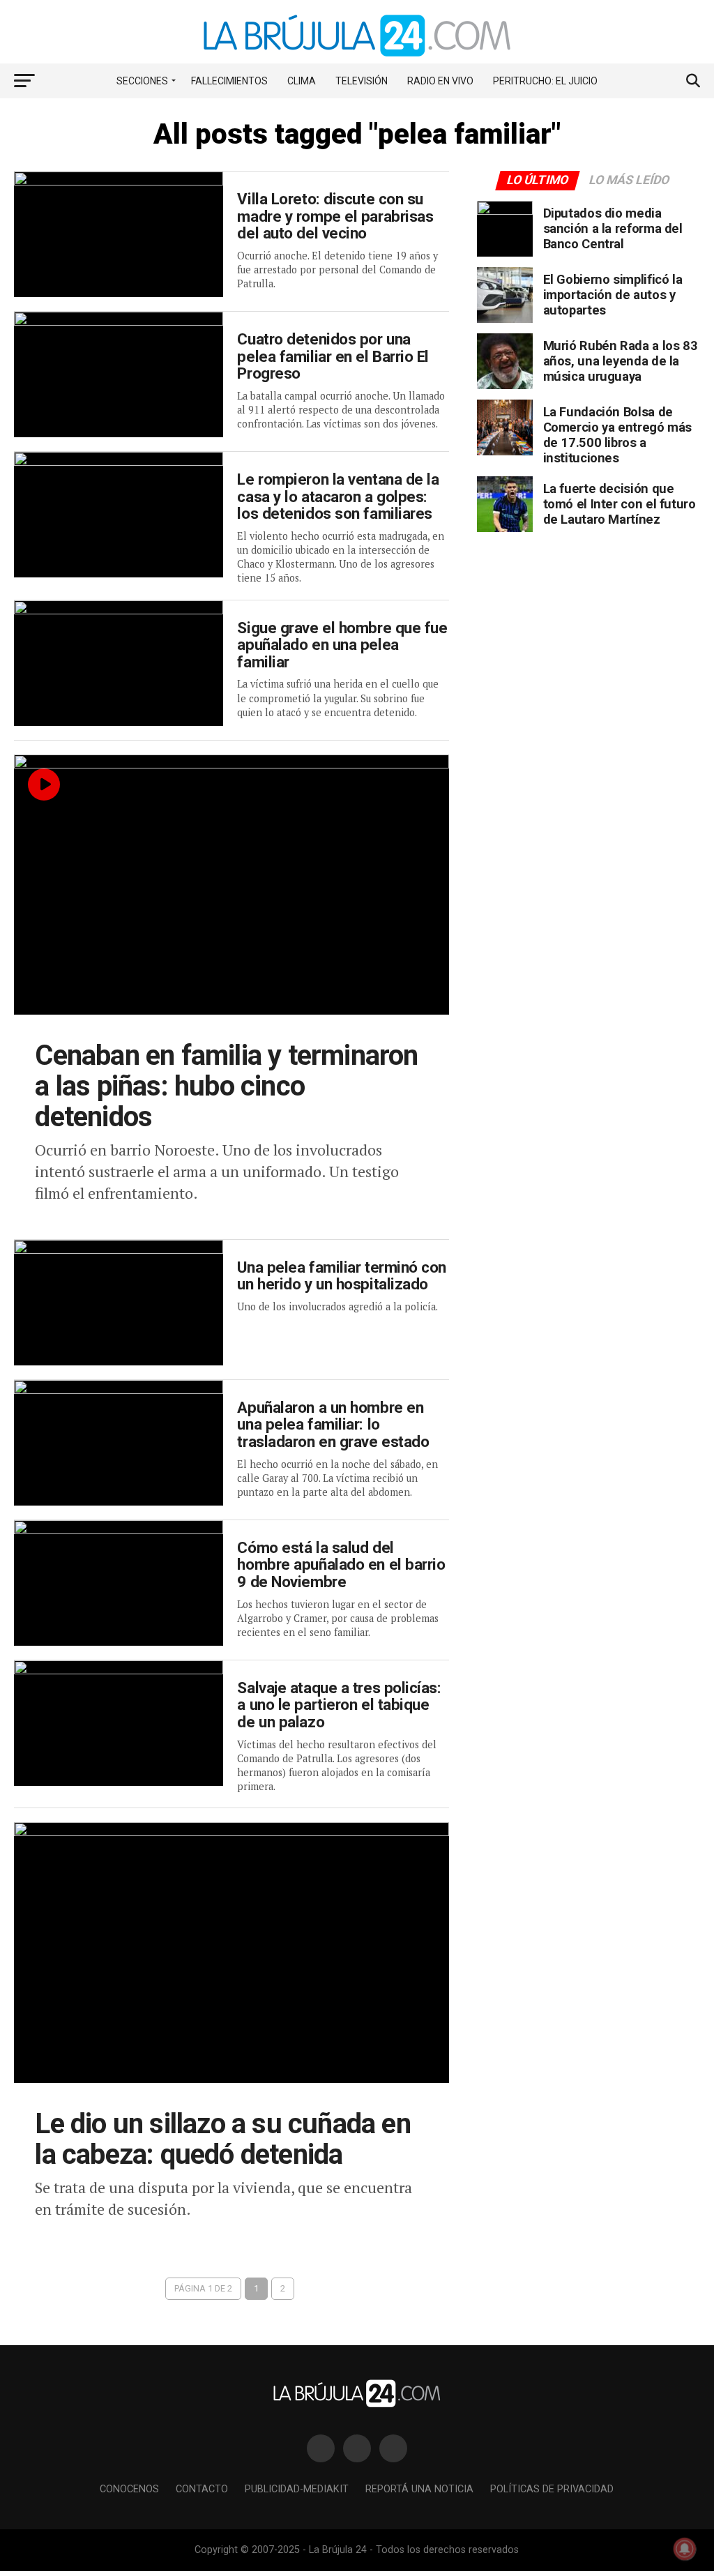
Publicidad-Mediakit (297, 2489)
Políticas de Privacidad (552, 2489)
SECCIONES (142, 81)
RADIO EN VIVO (440, 81)
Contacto (202, 2489)
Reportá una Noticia (419, 2489)
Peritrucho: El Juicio (545, 81)
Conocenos (129, 2489)
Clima (302, 81)
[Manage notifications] (685, 2549)
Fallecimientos (229, 81)
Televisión (362, 81)
